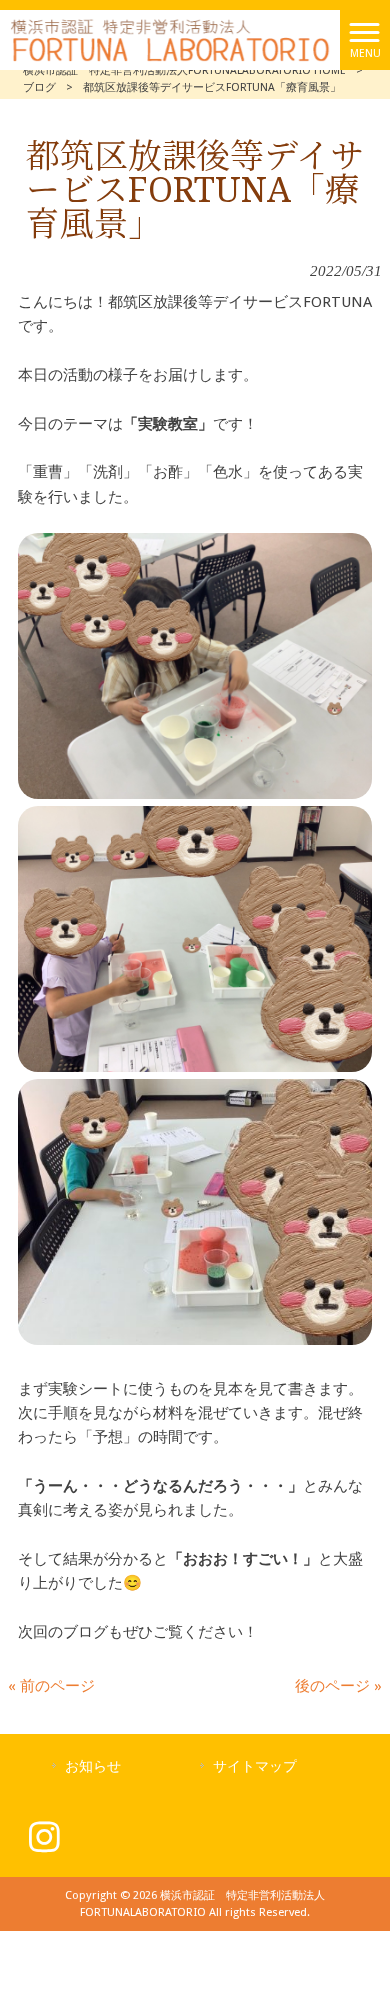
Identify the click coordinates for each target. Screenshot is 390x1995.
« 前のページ (51, 1686)
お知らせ (93, 1766)
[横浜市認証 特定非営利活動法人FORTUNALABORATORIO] (170, 39)
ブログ (39, 87)
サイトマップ (255, 1766)
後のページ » (338, 1686)
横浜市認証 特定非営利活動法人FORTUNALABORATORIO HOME (184, 70)
